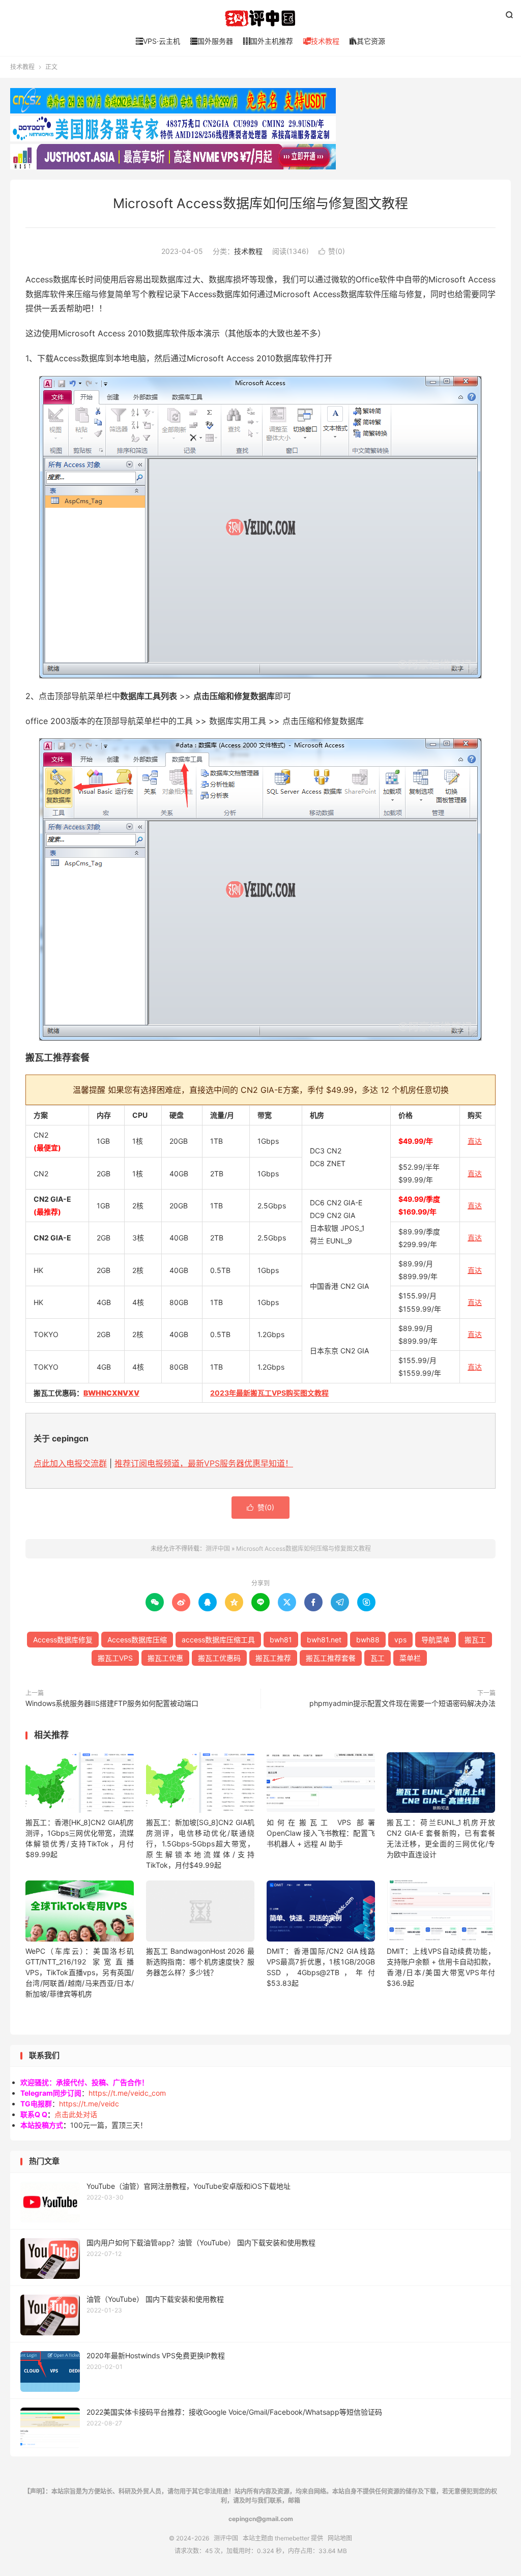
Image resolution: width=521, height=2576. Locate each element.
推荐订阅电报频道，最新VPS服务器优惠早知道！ (204, 1463)
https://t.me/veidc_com (127, 2093)
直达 (475, 1141)
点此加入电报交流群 (70, 1463)
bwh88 (368, 1640)
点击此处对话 (76, 2114)
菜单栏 (410, 1658)
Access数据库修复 (63, 1640)
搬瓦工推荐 (273, 1658)
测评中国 (260, 18)
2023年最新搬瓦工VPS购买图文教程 (269, 1393)
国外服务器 (212, 41)
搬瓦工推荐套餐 (331, 1658)
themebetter (292, 2538)
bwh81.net (324, 1640)
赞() (332, 251)
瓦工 (378, 1658)
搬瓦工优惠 (165, 1658)
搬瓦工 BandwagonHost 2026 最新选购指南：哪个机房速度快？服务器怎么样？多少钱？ (200, 1962)
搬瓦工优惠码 (219, 1658)
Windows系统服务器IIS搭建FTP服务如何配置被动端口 (112, 1703)
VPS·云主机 (158, 41)
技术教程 (321, 41)
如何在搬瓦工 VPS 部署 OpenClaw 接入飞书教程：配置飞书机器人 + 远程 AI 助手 (321, 1833)
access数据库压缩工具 (218, 1640)
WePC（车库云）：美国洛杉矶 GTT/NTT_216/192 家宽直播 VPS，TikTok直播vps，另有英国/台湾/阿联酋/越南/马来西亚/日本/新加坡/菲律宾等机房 (80, 1972)
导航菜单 (436, 1640)
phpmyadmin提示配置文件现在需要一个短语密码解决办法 (402, 1703)
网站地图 (340, 2538)
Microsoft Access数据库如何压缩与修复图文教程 (260, 203)
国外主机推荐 (268, 41)
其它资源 (367, 41)
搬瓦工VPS (115, 1658)
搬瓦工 (475, 1640)
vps (400, 1640)
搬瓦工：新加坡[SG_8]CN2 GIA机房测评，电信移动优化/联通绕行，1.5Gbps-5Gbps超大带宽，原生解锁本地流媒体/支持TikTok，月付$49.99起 (200, 1844)
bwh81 (281, 1640)
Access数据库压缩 (137, 1640)
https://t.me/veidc (89, 2104)
